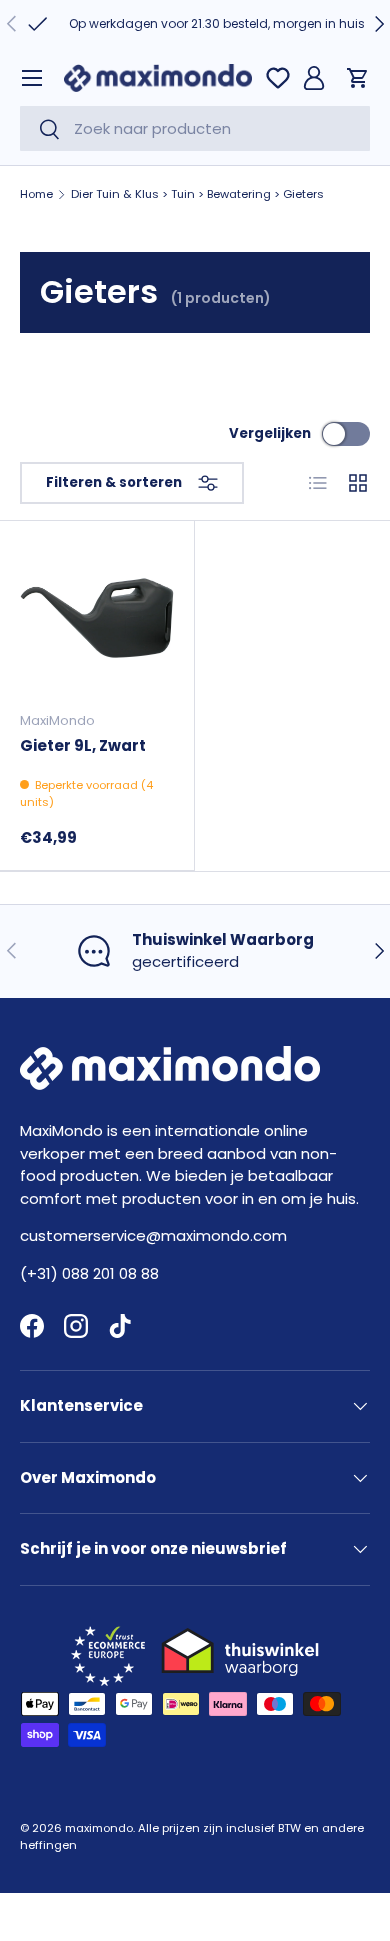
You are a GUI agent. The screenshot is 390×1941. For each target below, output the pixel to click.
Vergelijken (270, 433)
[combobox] (195, 128)
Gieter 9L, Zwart (83, 745)
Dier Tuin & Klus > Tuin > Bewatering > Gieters (197, 194)
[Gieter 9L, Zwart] (97, 618)
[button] (358, 78)
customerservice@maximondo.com (153, 1235)
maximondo (99, 1828)
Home (36, 194)
